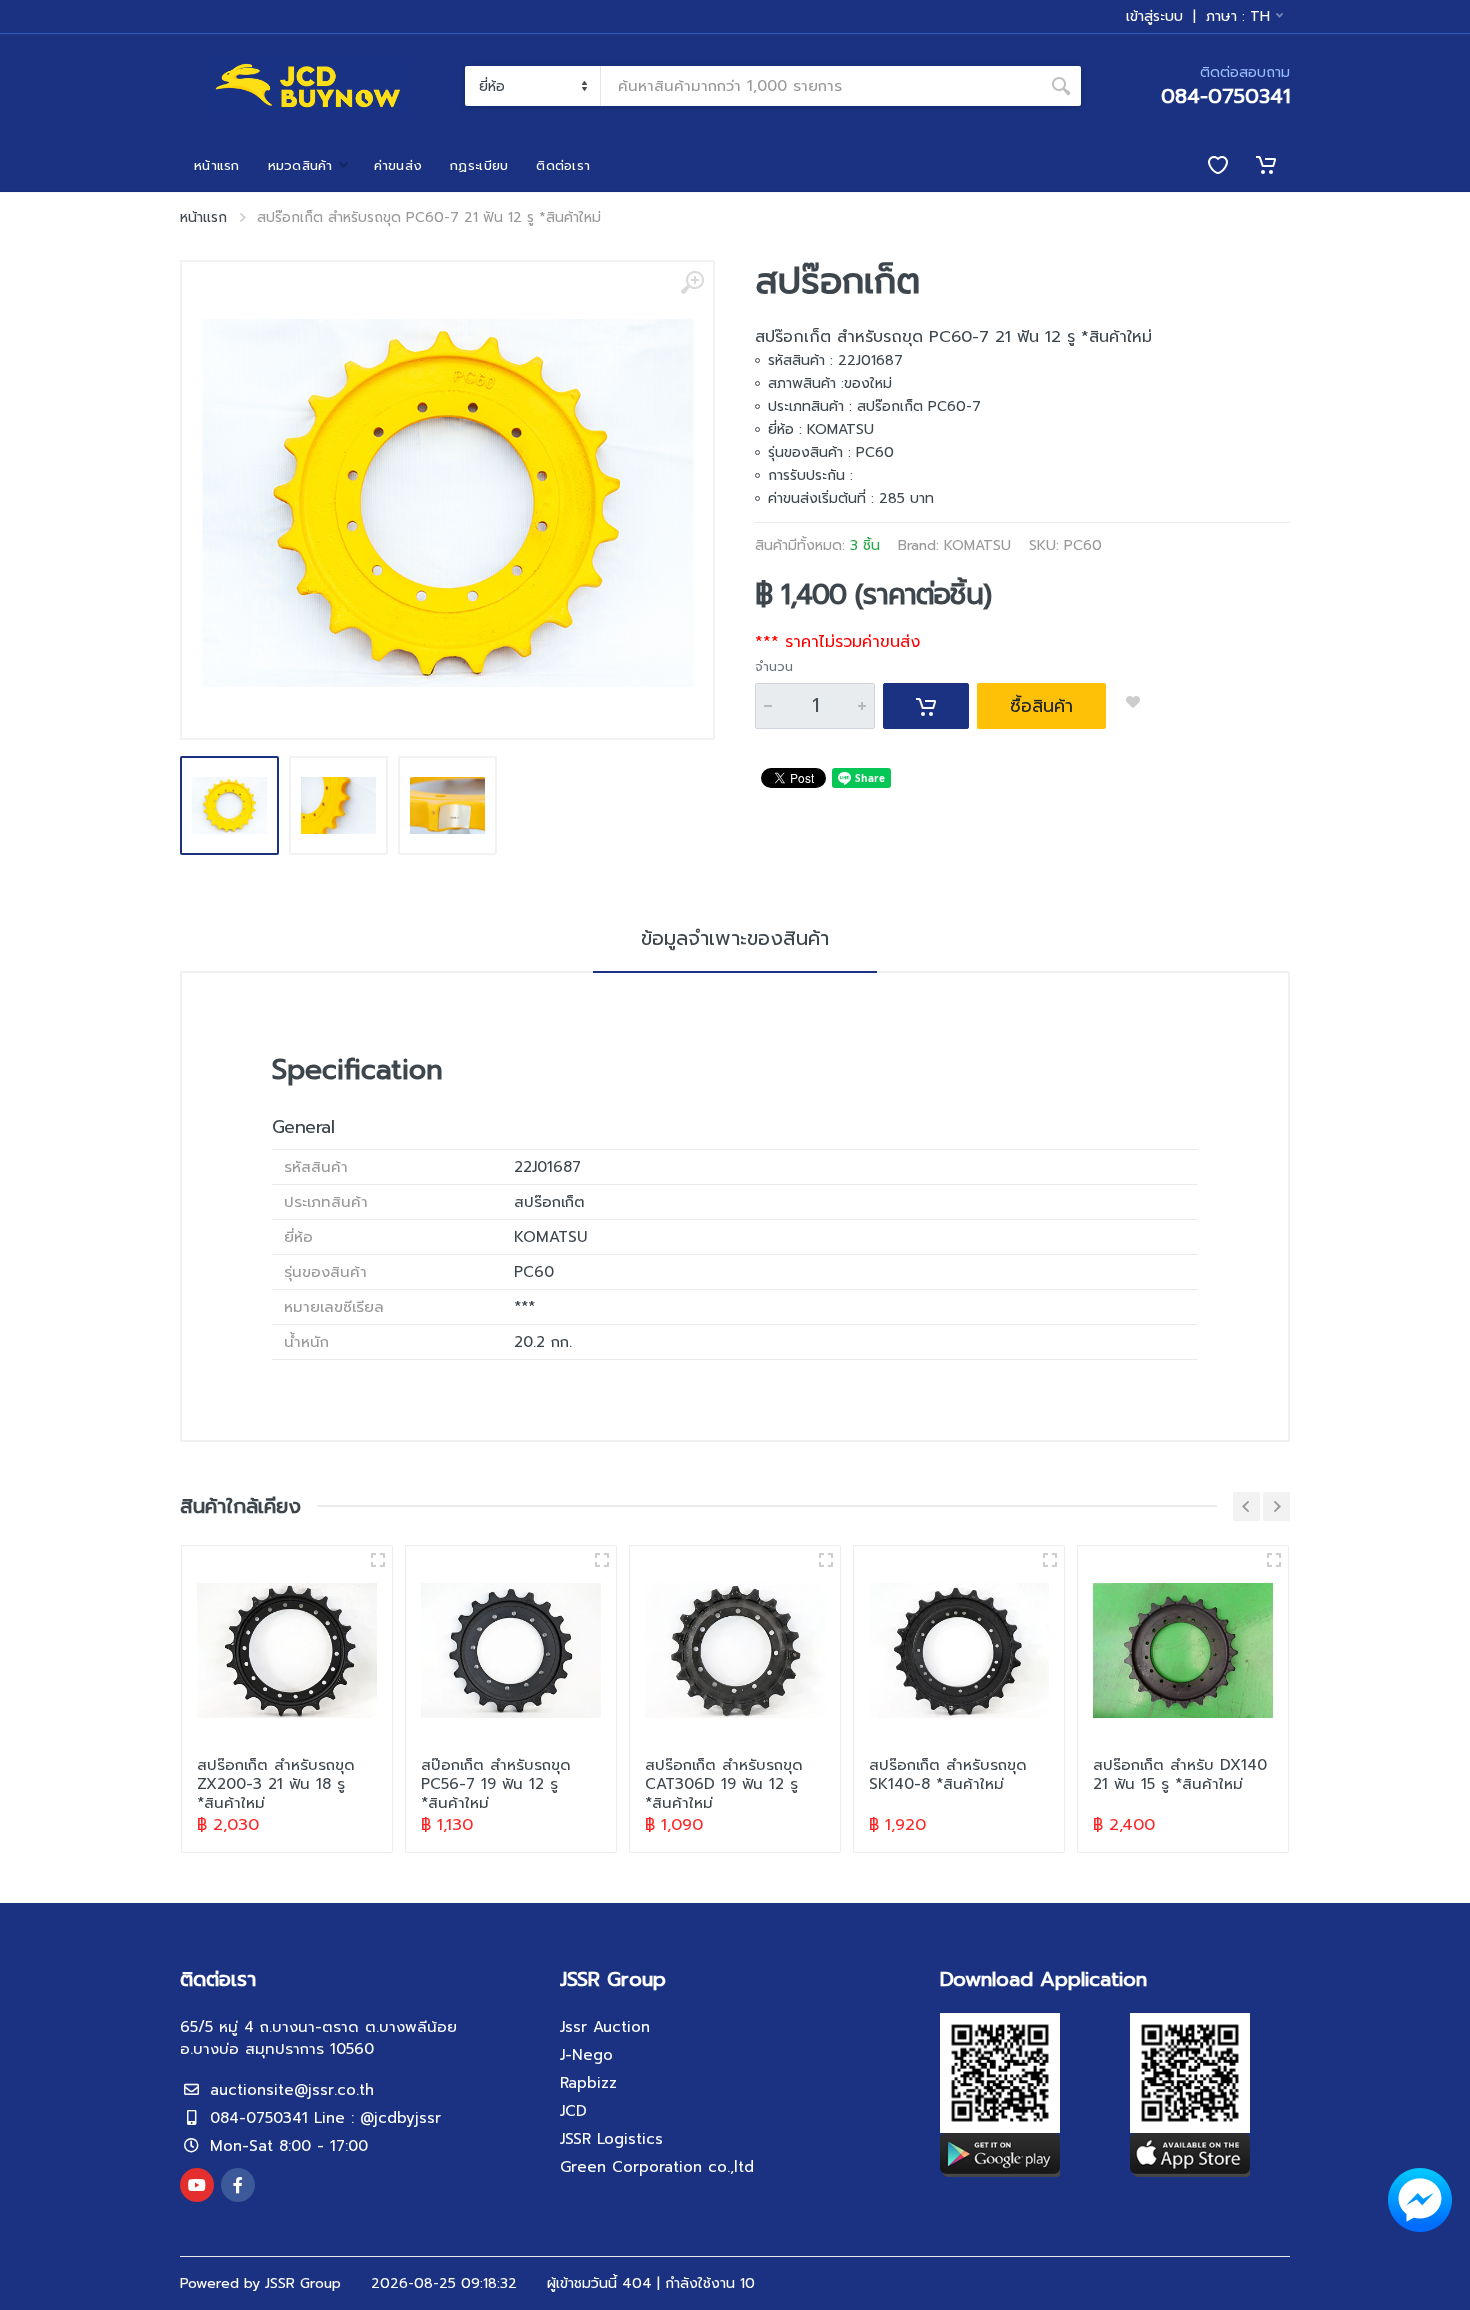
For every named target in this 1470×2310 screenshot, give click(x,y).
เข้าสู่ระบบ (1154, 17)
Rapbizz (588, 2083)
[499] (826, 1560)
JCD (573, 2111)
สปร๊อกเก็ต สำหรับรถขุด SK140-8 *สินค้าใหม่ (948, 1774)
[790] (1050, 1560)
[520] (378, 1560)
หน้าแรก (203, 218)
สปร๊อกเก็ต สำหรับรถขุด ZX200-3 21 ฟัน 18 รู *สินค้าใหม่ (276, 1784)
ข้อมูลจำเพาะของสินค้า (735, 938)
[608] (602, 1560)
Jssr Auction (605, 2027)
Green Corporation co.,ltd (657, 2167)
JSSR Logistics (611, 2139)
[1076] (1274, 1560)
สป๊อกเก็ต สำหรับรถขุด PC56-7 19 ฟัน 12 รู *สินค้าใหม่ (496, 1784)
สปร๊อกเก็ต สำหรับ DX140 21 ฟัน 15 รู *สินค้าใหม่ (1180, 1774)
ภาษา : (1238, 16)
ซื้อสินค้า (1041, 706)
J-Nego (586, 2055)
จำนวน (774, 666)
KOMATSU (977, 545)
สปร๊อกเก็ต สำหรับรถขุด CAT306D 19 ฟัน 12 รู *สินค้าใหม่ (724, 1784)
